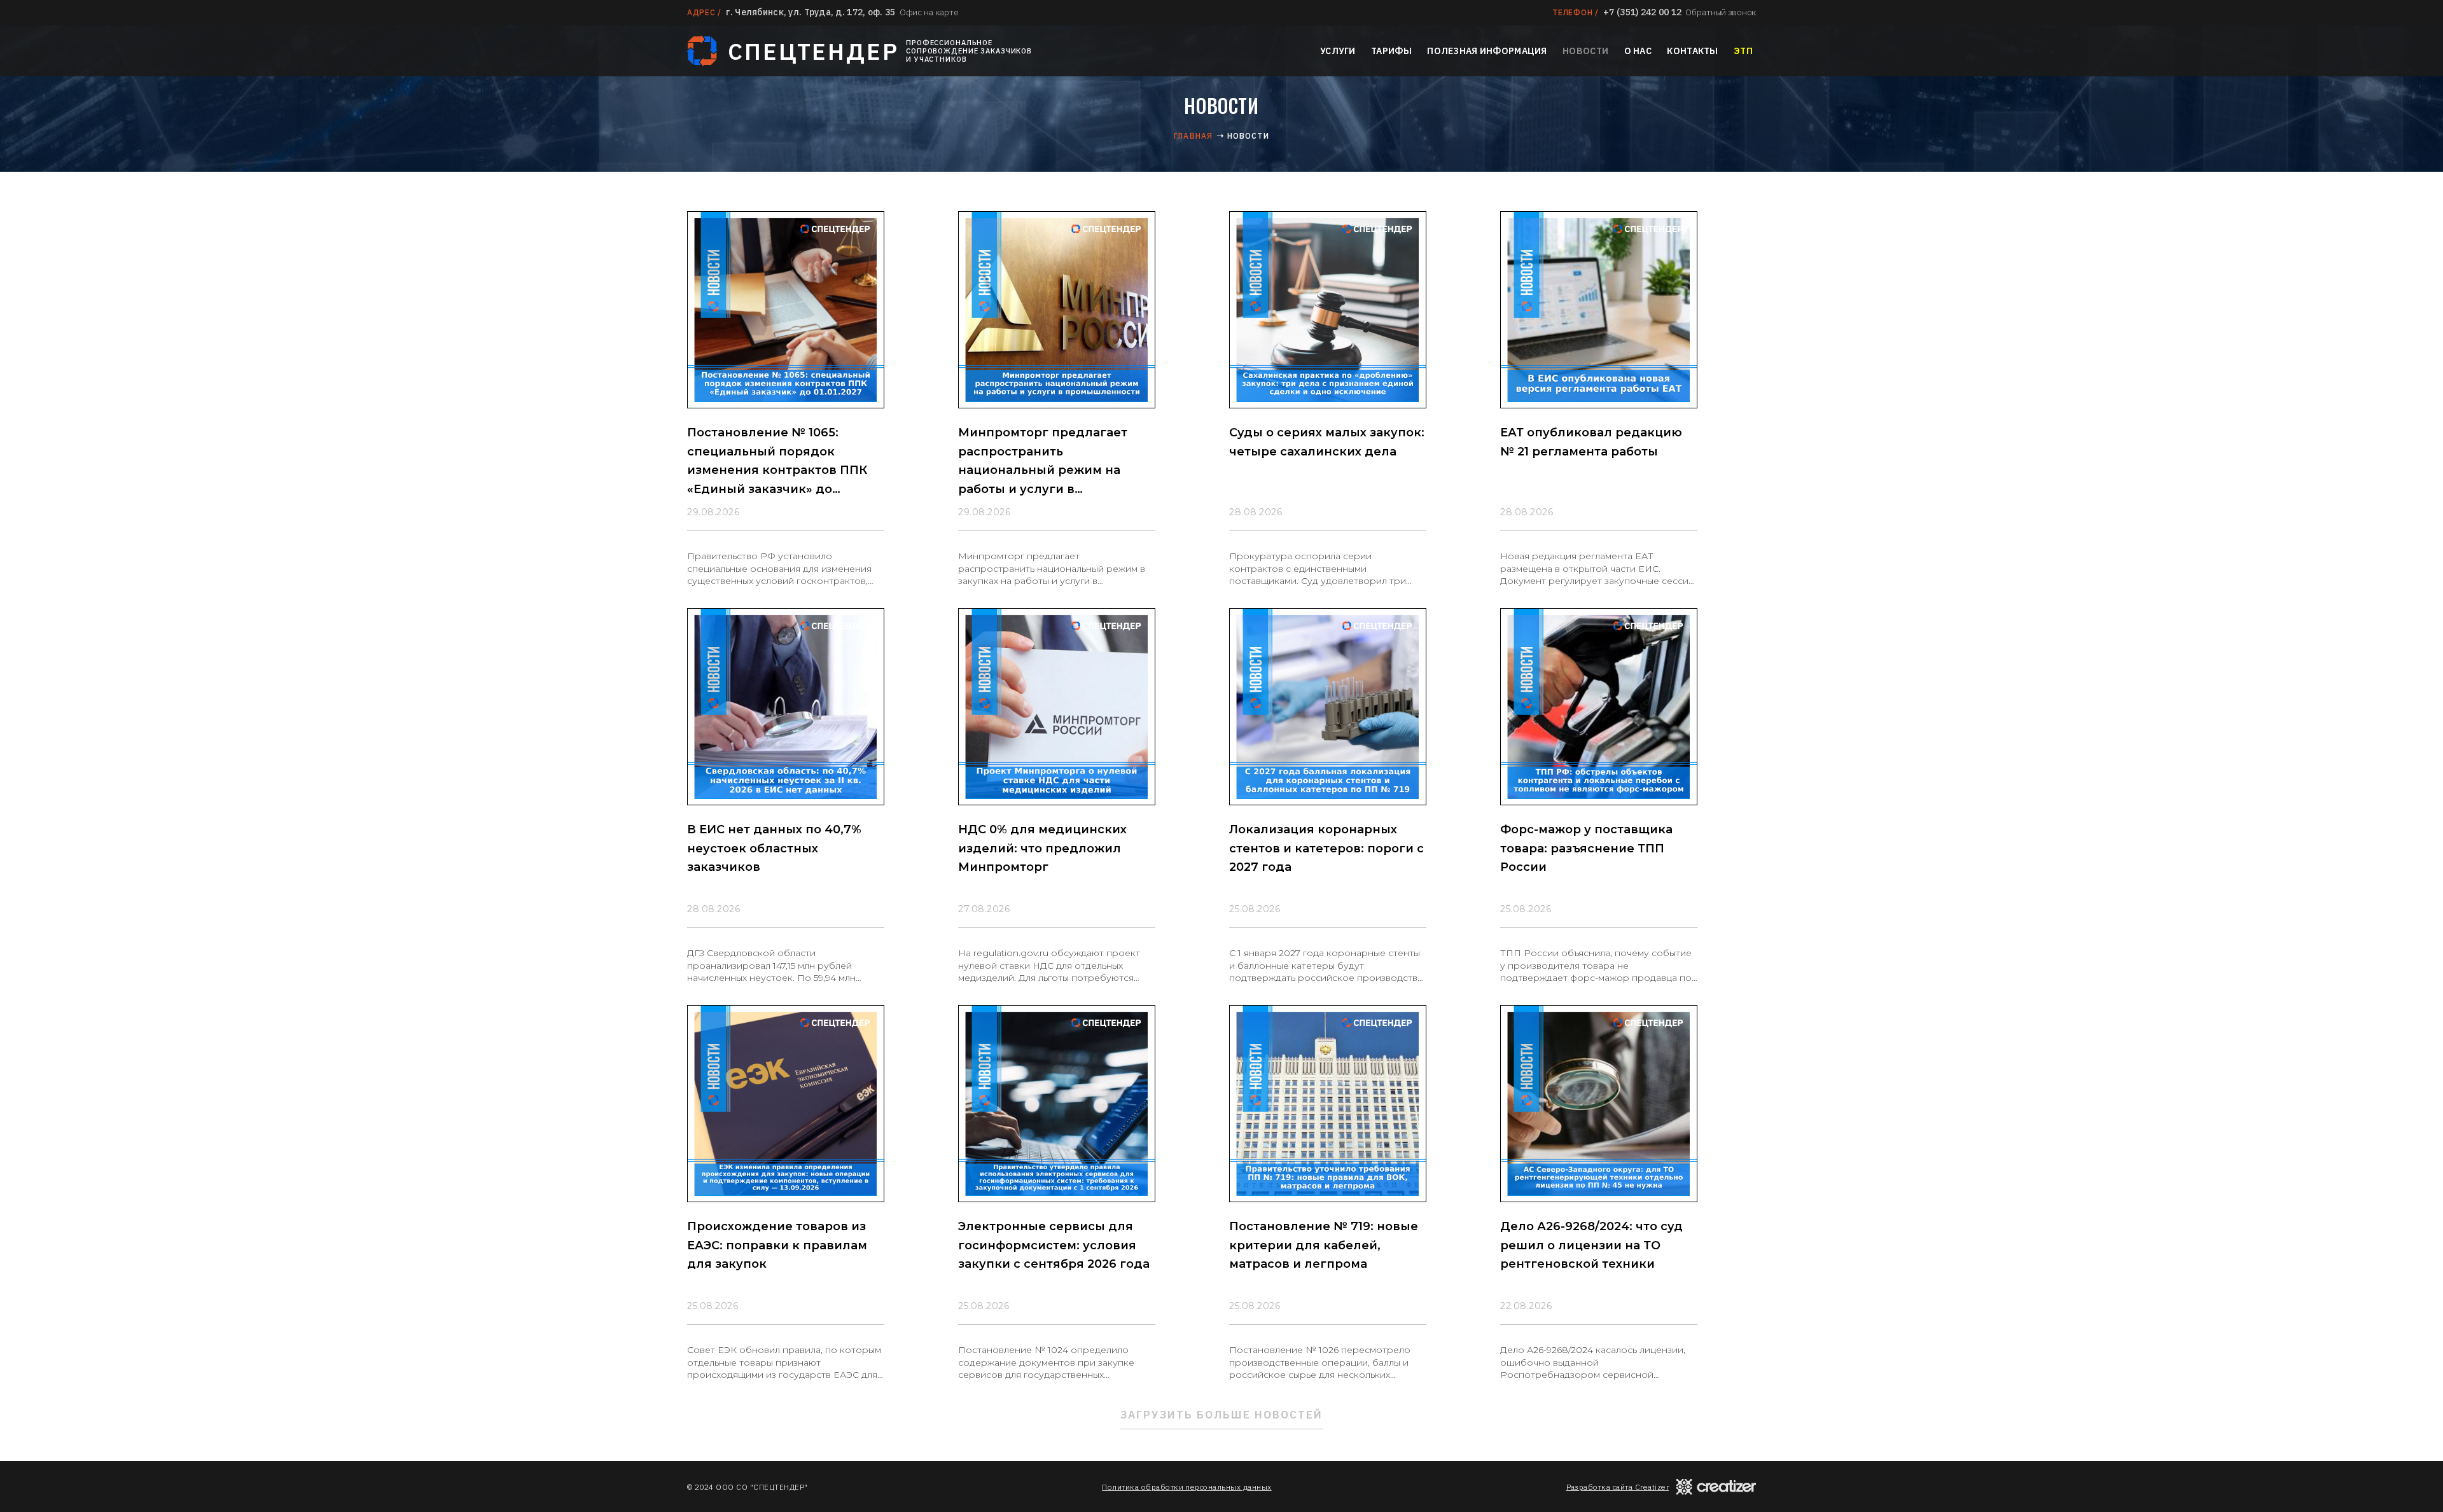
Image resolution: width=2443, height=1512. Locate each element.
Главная (1193, 136)
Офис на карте (929, 12)
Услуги (1338, 51)
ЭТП (1743, 51)
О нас (1638, 51)
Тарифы (1391, 51)
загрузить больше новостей (1222, 1415)
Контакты (1692, 51)
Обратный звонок (1721, 12)
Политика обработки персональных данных (1187, 1487)
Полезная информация (1487, 51)
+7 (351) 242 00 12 (1642, 12)
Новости (1585, 51)
